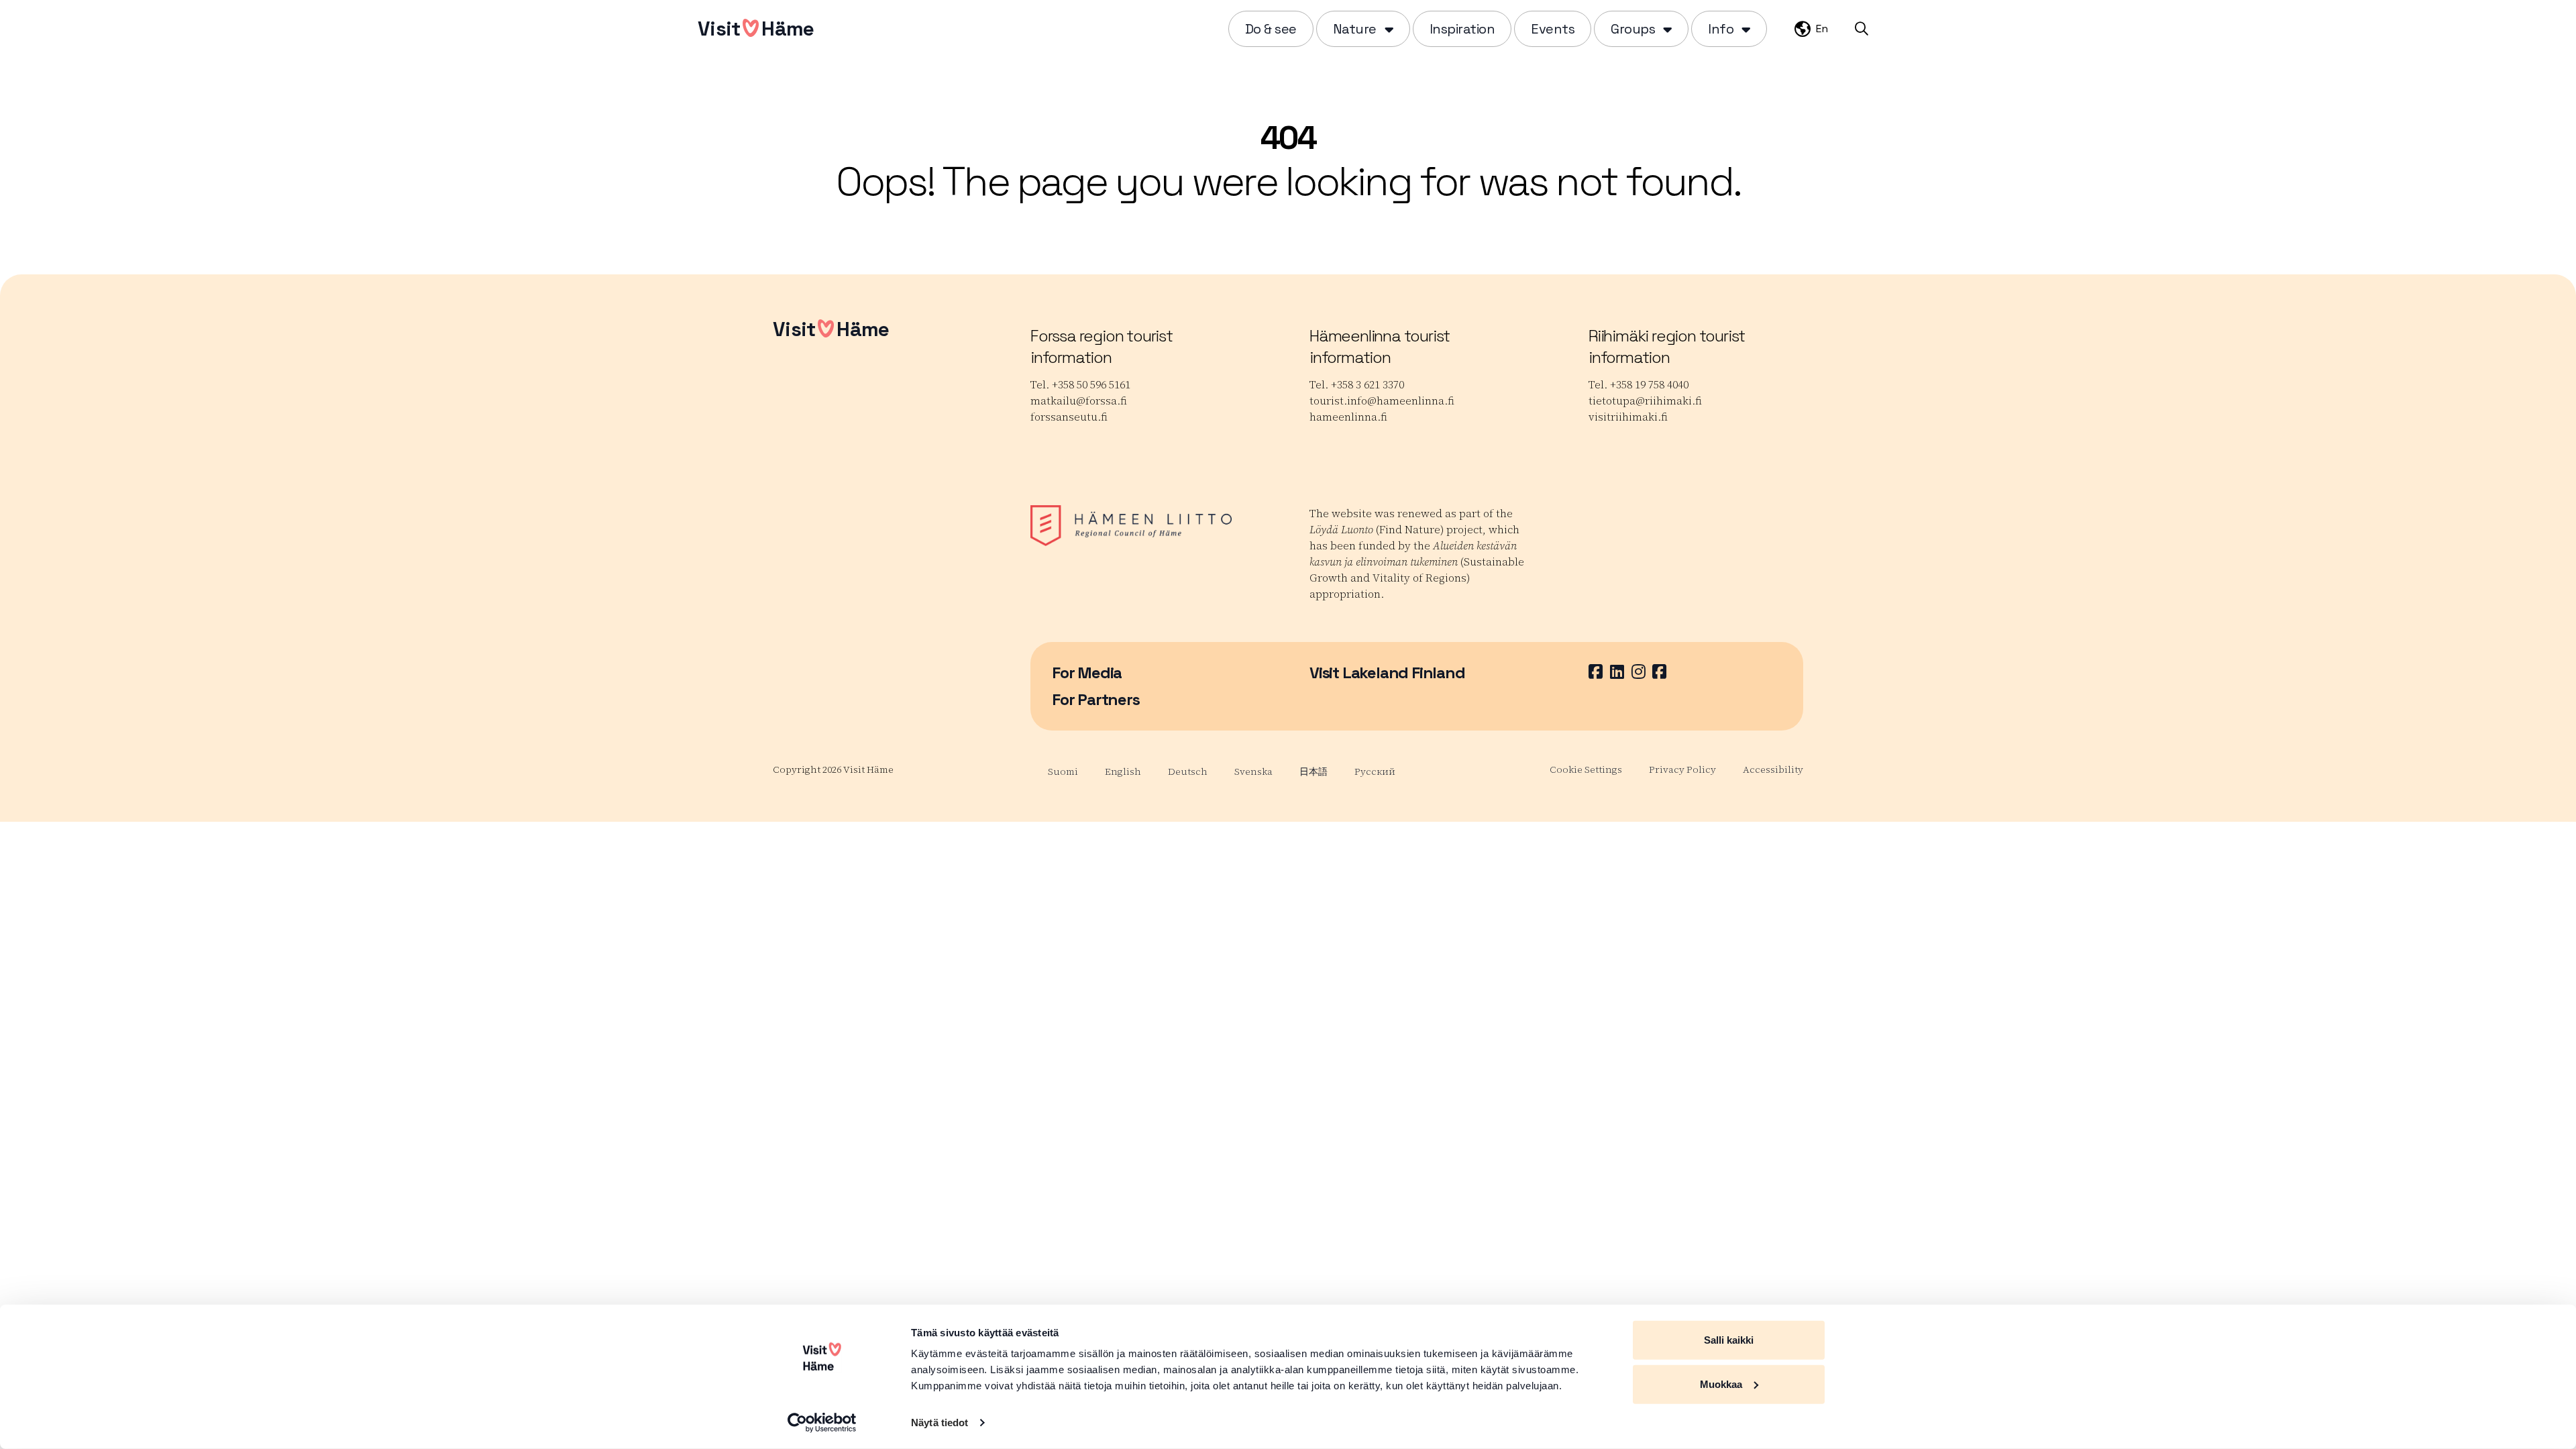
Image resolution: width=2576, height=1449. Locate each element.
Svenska (1253, 771)
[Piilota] (1388, 29)
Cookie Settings (1586, 769)
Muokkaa (1721, 1384)
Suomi (1063, 771)
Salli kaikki (1729, 1340)
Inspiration (1462, 29)
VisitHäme (756, 29)
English (1123, 771)
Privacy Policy (1682, 769)
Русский (1375, 771)
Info (1721, 29)
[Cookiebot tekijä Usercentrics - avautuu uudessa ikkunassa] (822, 1423)
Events (1553, 29)
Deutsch (1188, 771)
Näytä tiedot (940, 1423)
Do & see (1271, 29)
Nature (1355, 29)
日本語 (1313, 771)
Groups (1633, 29)
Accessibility (1773, 769)
